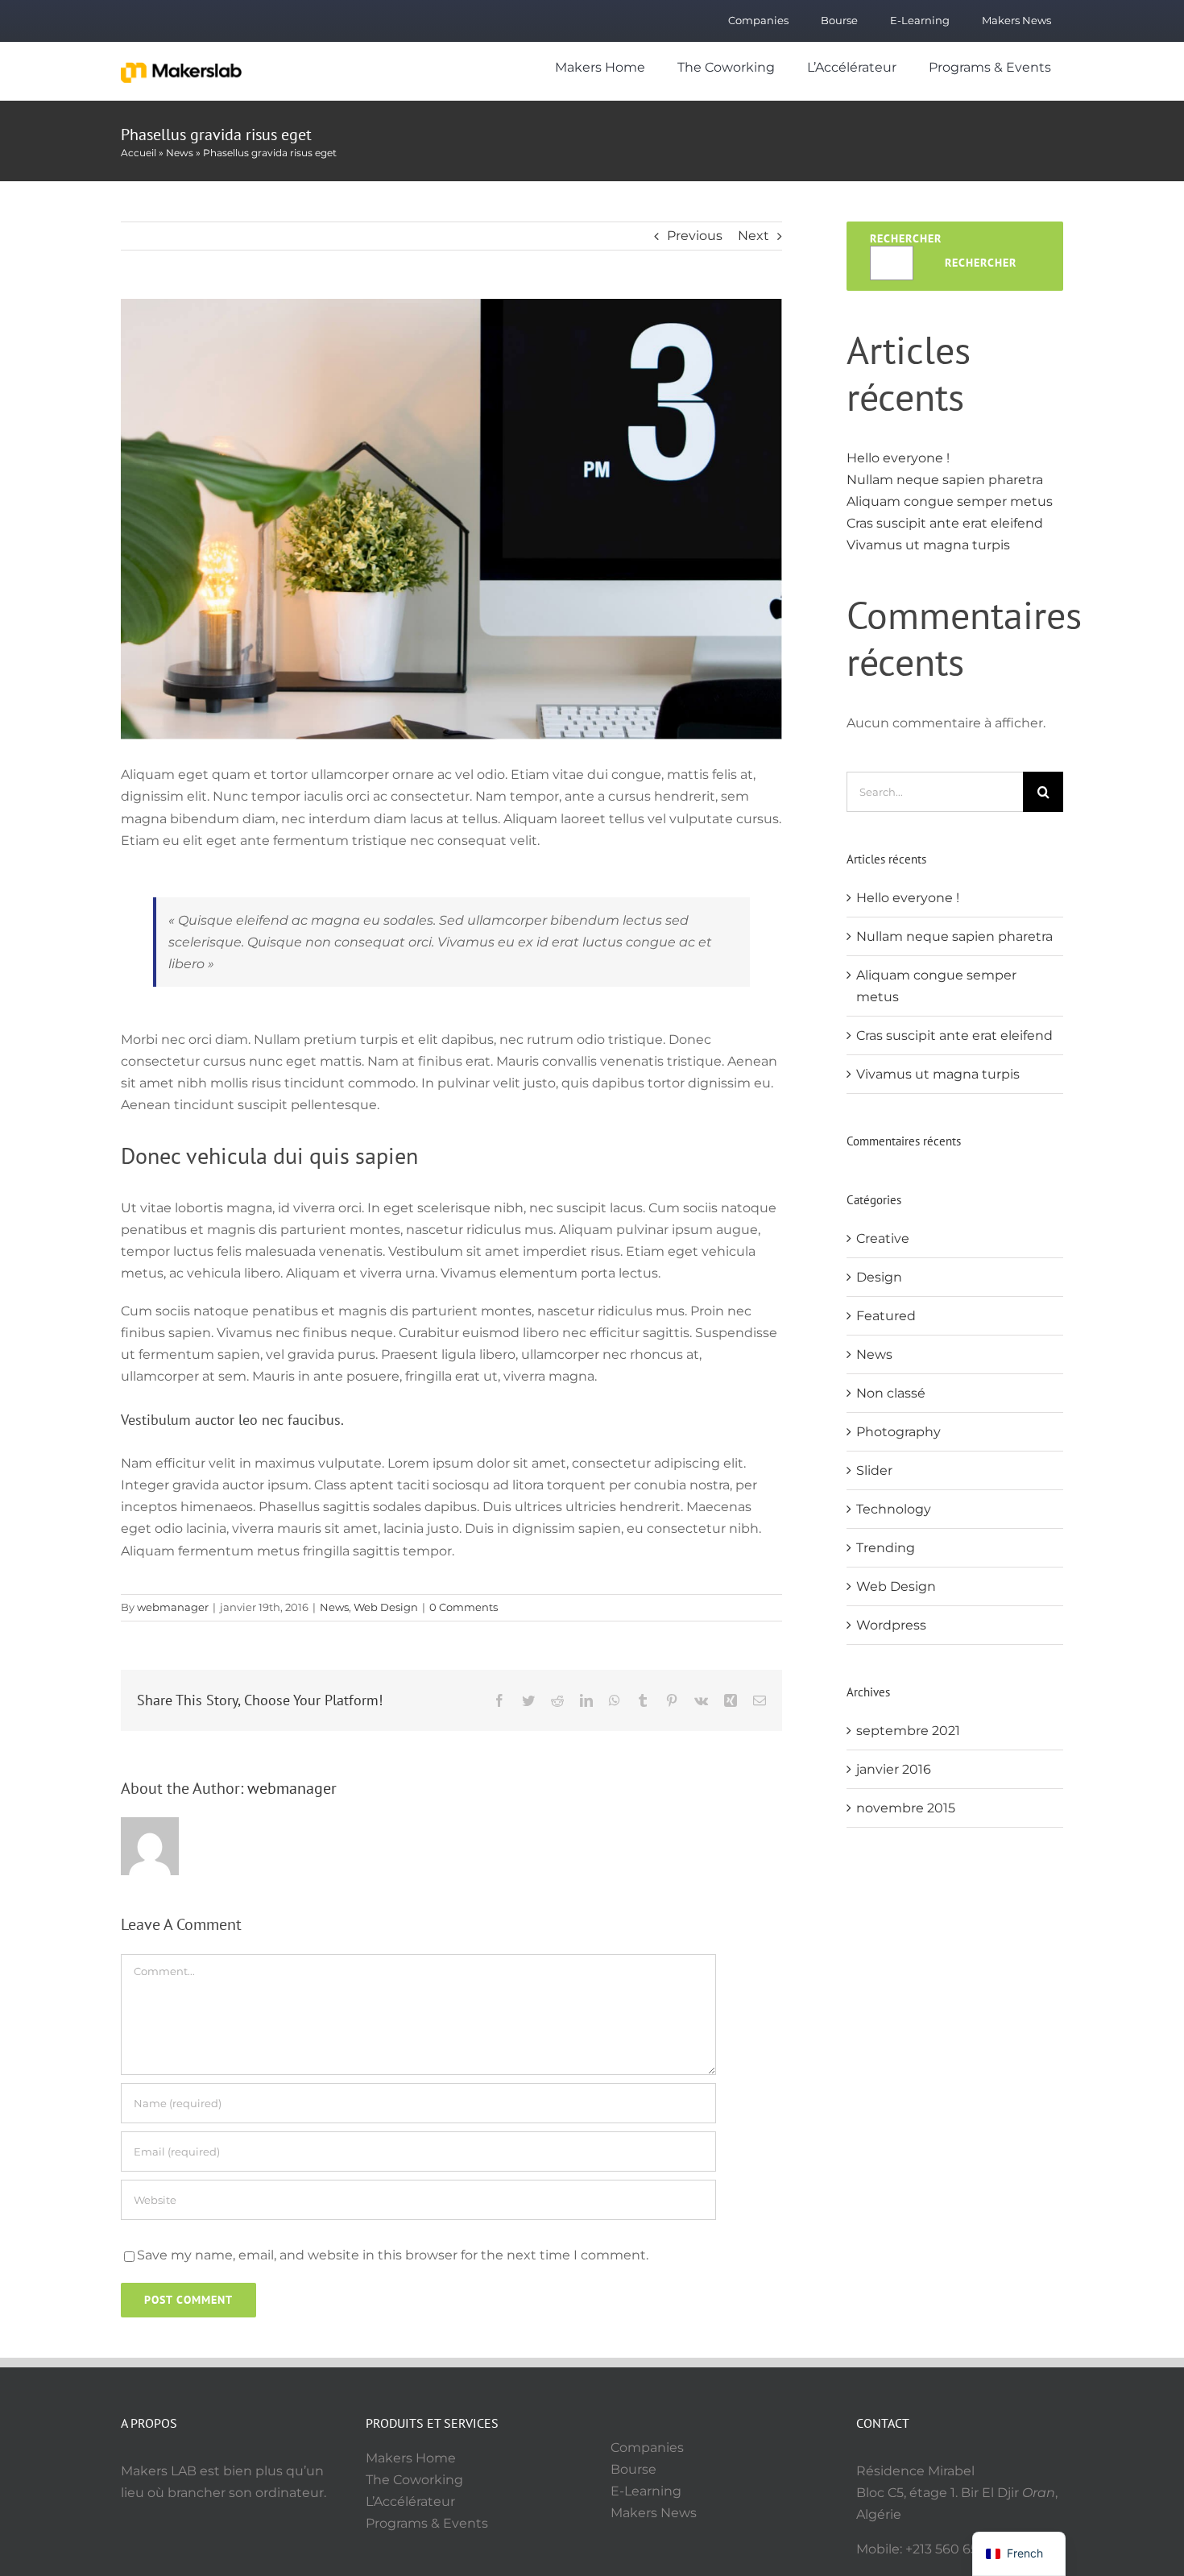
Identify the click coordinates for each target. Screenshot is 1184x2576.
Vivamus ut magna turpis (928, 545)
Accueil (139, 153)
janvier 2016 (894, 1769)
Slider (874, 1470)
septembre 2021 (908, 1731)
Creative (883, 1238)
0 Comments (464, 1607)
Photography (898, 1432)
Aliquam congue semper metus (950, 501)
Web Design (386, 1607)
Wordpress (891, 1625)
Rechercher (906, 238)
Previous (695, 236)
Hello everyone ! (898, 458)
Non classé (891, 1393)
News (180, 153)
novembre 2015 (906, 1808)
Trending (886, 1548)
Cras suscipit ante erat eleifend (945, 523)
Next (753, 236)
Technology (894, 1509)
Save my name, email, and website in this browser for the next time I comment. (393, 2255)
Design (879, 1277)
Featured (886, 1316)
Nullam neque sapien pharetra (945, 480)
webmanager (173, 1607)
